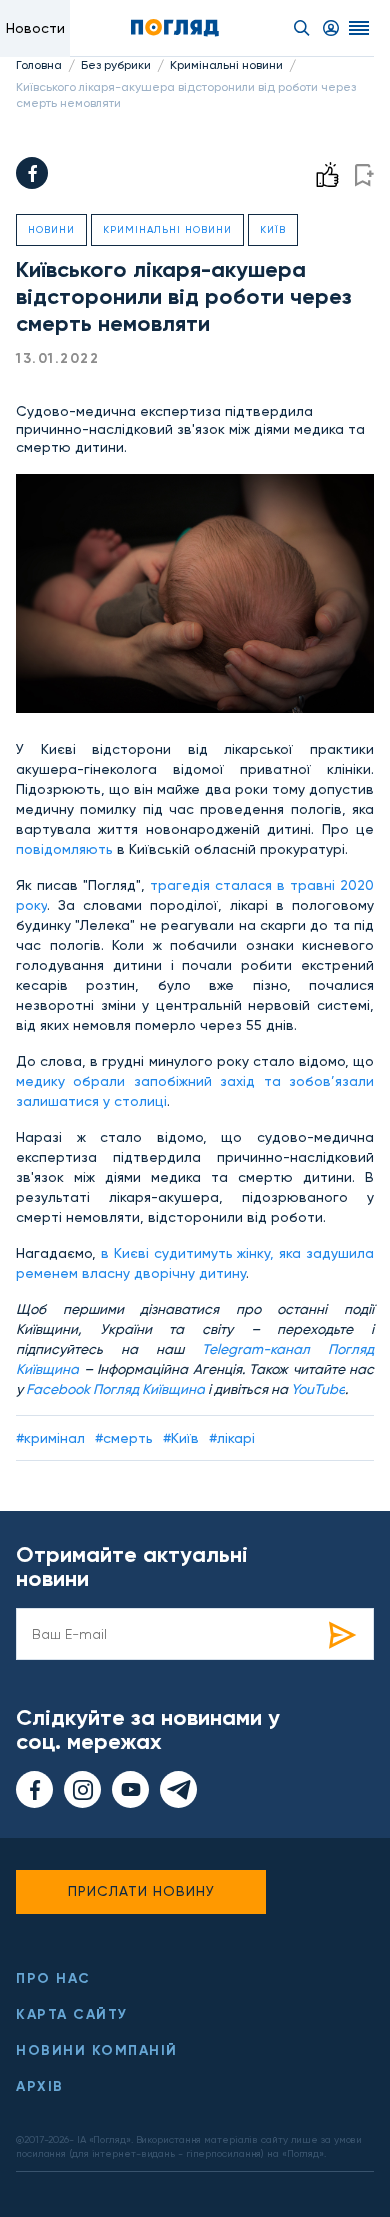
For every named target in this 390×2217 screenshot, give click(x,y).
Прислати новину (141, 1891)
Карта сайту (72, 2014)
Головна (39, 65)
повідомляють (64, 849)
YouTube (318, 1389)
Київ (273, 229)
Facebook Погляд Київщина (115, 1389)
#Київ (181, 1438)
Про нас (53, 1978)
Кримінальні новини (226, 65)
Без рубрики (116, 65)
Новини (51, 229)
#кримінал (50, 1438)
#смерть (124, 1438)
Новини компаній (97, 2050)
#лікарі (232, 1438)
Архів (40, 2086)
